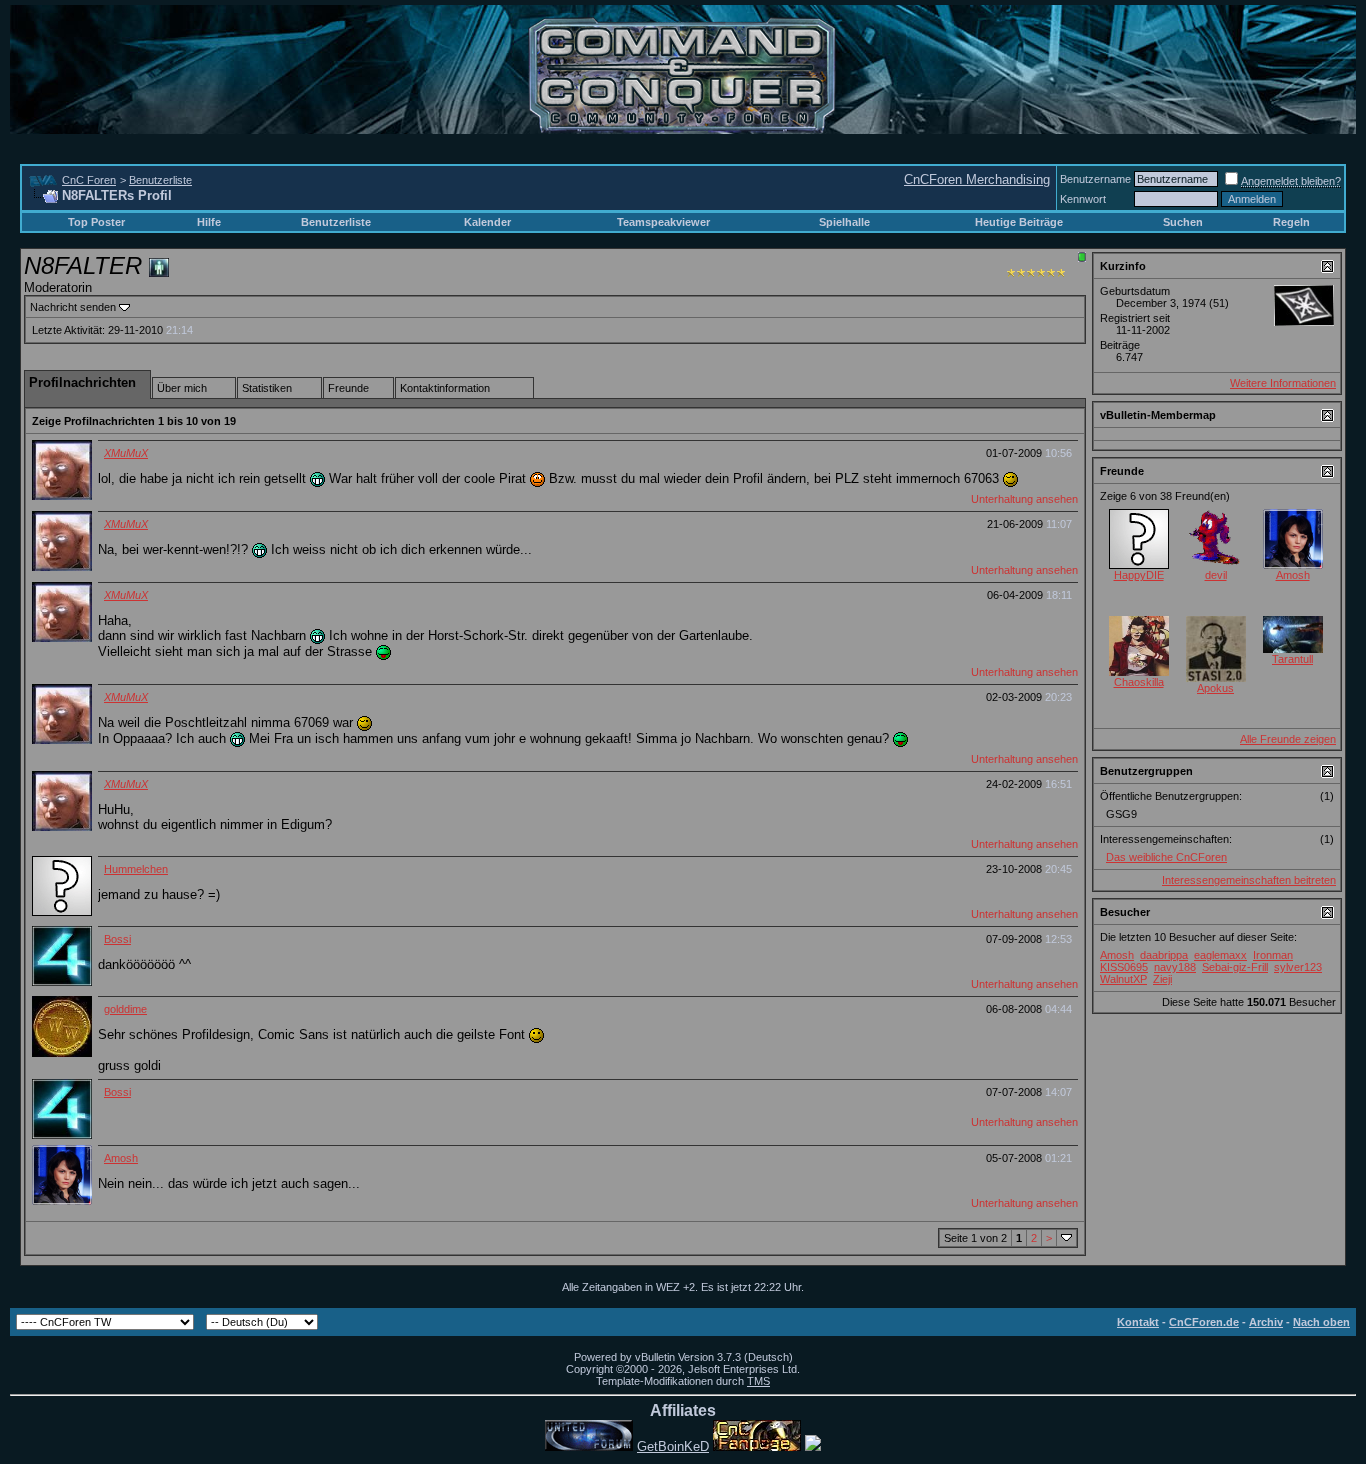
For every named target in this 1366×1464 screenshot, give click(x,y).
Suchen (1183, 222)
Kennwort (1083, 199)
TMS (758, 1381)
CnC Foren (89, 180)
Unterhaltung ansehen (1024, 499)
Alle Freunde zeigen (1288, 739)
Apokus (1215, 688)
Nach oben (1321, 1322)
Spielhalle (844, 222)
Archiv (1266, 1322)
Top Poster (96, 222)
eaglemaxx (1220, 955)
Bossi (117, 939)
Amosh (121, 1158)
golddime (125, 1009)
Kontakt (1138, 1322)
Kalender (487, 222)
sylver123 (1298, 967)
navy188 (1175, 967)
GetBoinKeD (673, 1446)
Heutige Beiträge (1019, 222)
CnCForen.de (1204, 1322)
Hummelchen (136, 869)
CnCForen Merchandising (977, 179)
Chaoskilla (1139, 682)
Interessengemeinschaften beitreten (1249, 880)
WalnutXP (1123, 979)
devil (1216, 575)
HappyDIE (1139, 575)
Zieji (1162, 979)
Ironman (1273, 955)
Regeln (1291, 222)
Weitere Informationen (1283, 383)
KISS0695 (1124, 967)
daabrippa (1164, 955)
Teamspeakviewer (663, 222)
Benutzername (1095, 179)
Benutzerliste (160, 180)
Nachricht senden (73, 307)
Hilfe (209, 222)
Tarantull (1292, 659)
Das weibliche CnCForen (1166, 857)
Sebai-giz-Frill (1235, 967)
